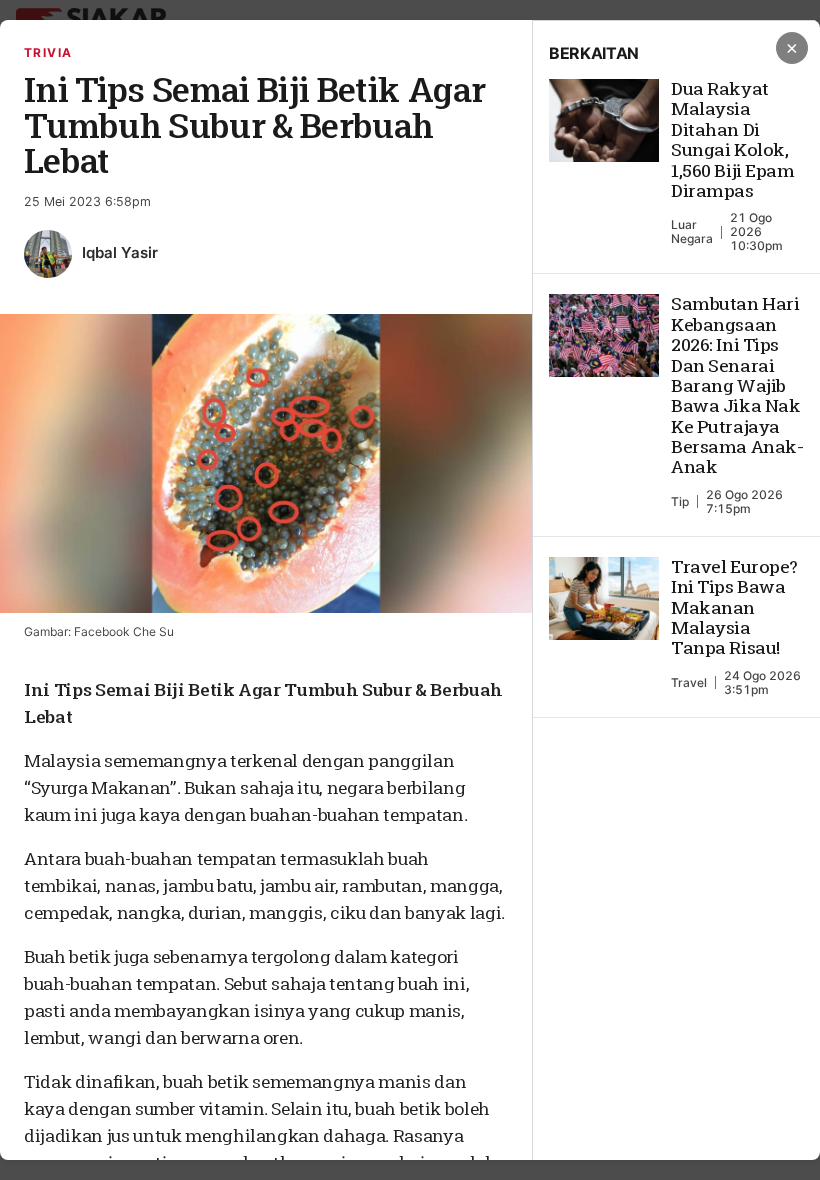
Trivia (48, 52)
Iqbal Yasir (120, 252)
